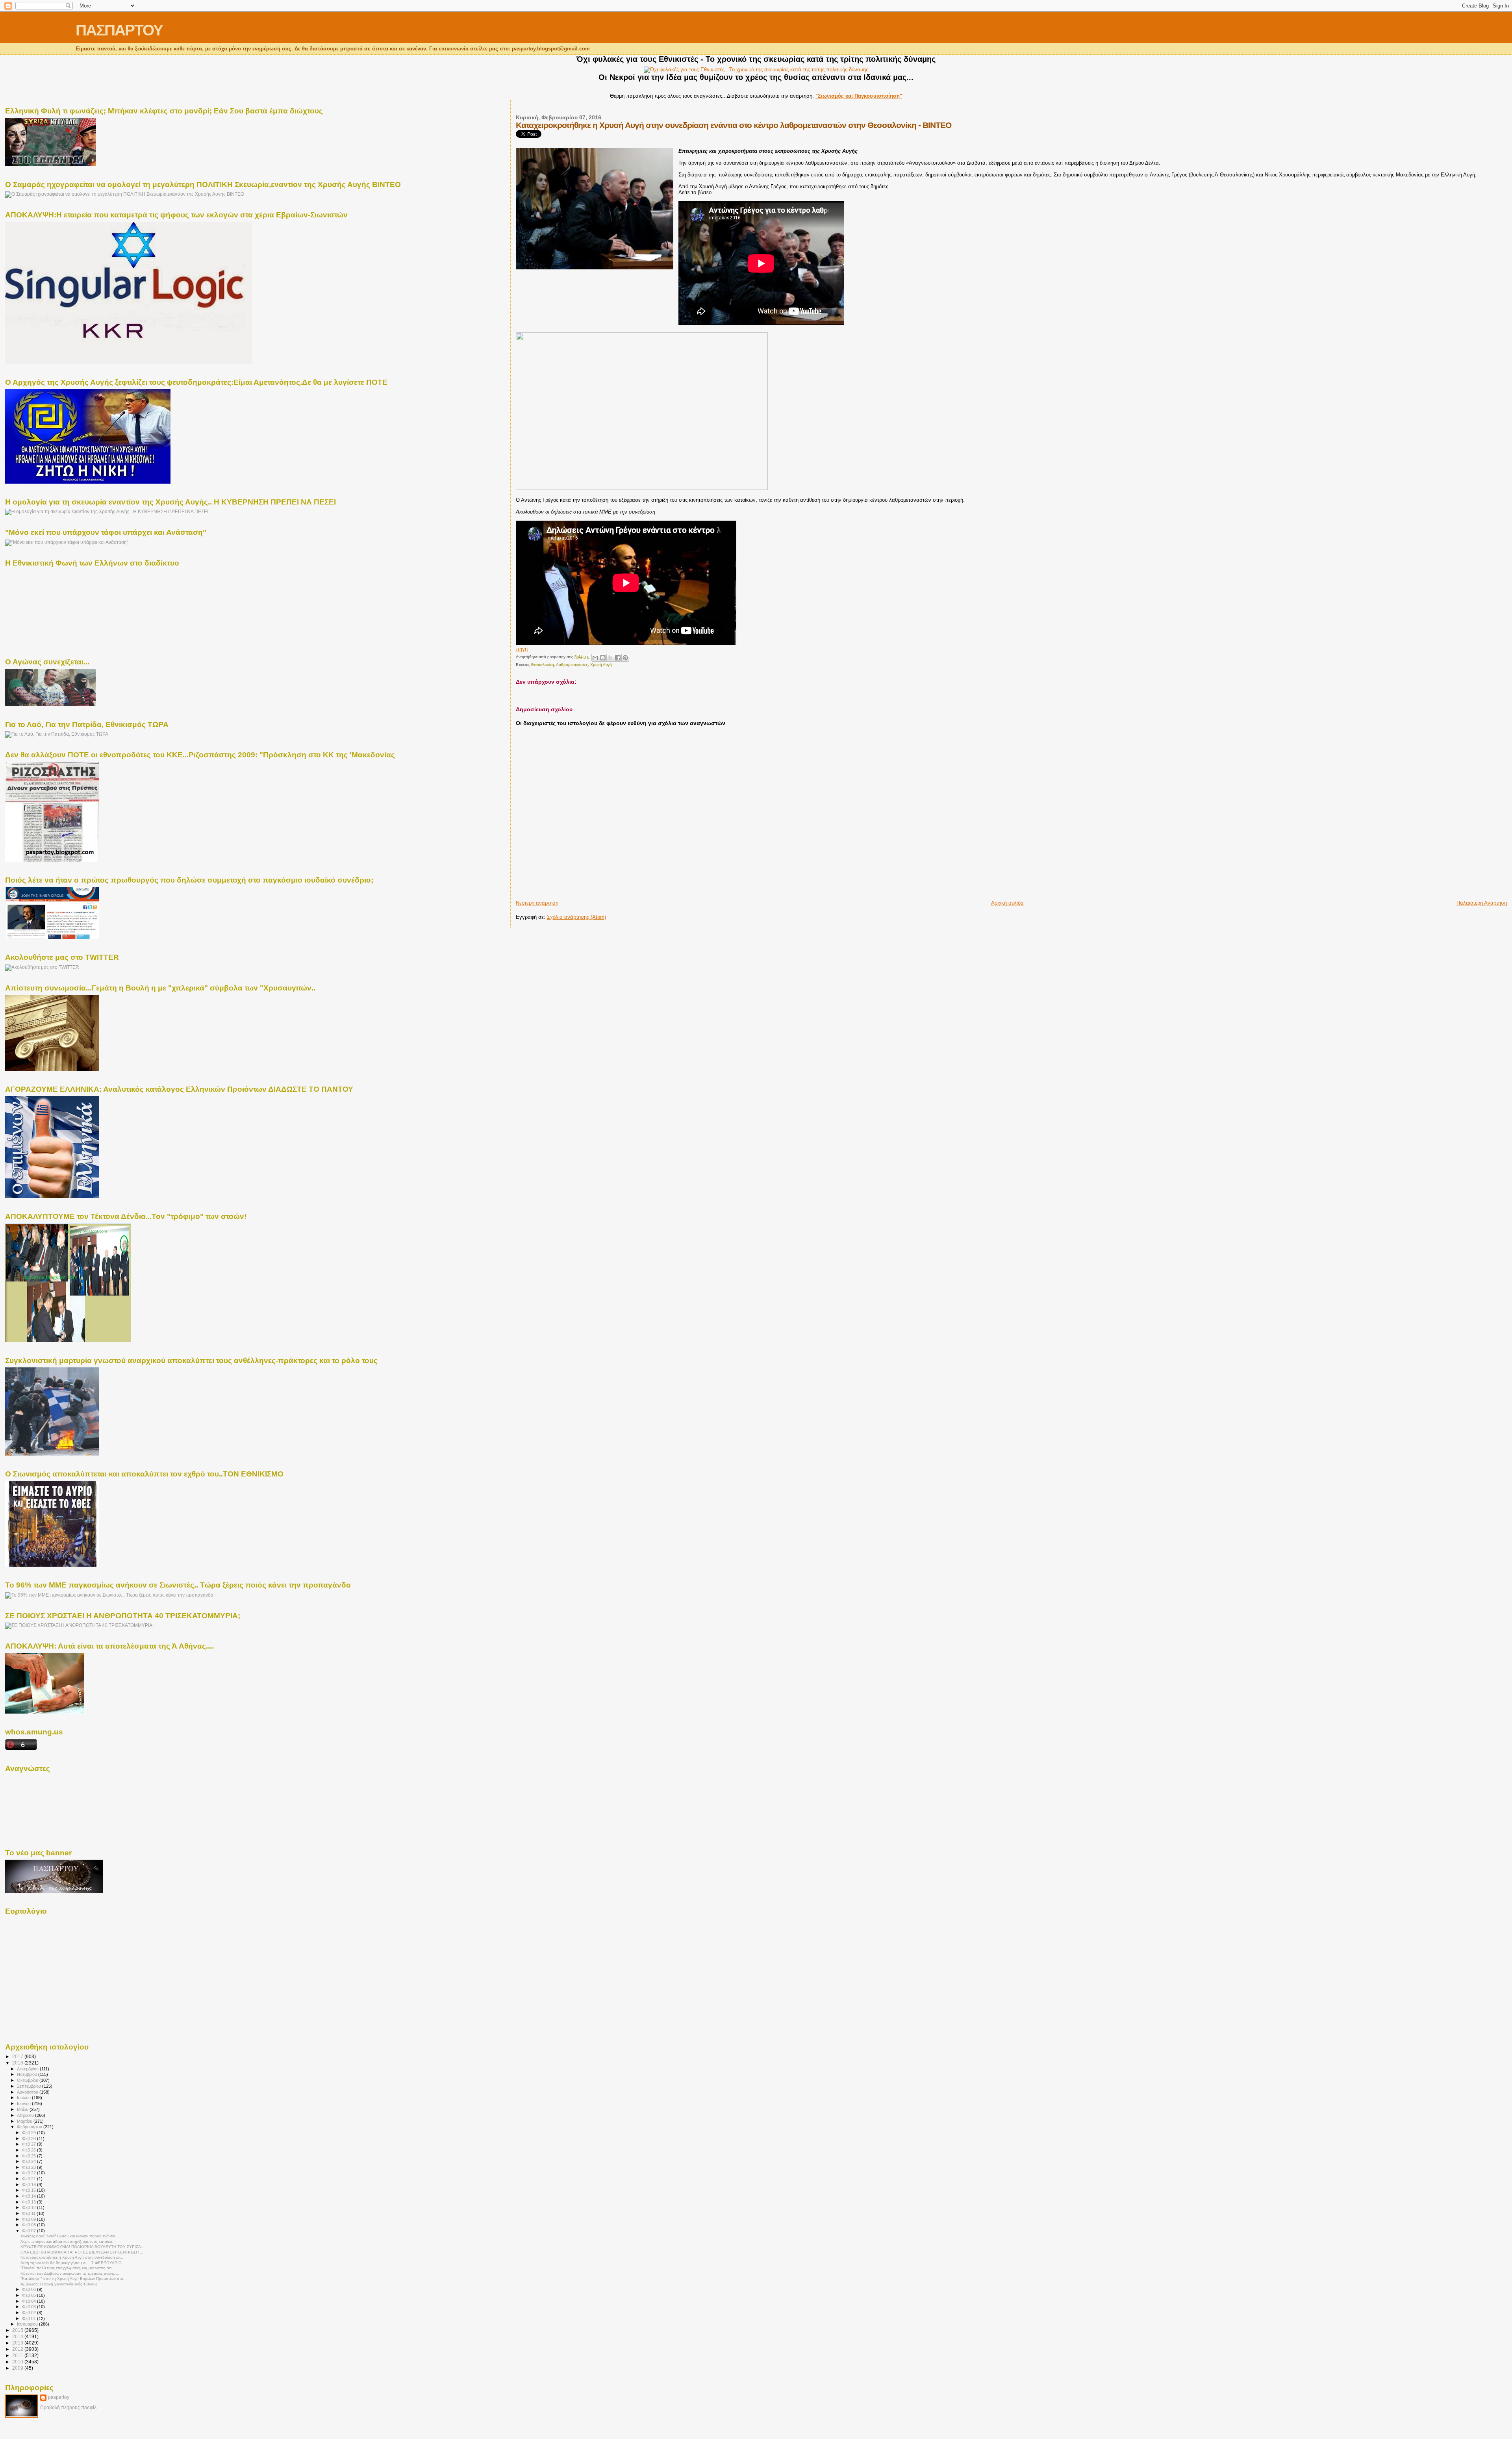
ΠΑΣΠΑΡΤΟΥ (119, 30)
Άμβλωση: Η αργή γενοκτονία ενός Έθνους (59, 2284)
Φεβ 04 (30, 2301)
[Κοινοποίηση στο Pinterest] (625, 658)
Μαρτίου (25, 2121)
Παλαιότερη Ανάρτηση (1482, 903)
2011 (18, 2355)
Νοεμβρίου (28, 2074)
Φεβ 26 (30, 2150)
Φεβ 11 (29, 2213)
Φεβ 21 (30, 2179)
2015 (18, 2330)
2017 (18, 2056)
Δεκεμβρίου (28, 2069)
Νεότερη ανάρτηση (537, 903)
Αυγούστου (28, 2092)
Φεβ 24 (30, 2161)
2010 (18, 2362)
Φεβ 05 (30, 2295)
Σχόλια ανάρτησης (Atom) (576, 917)
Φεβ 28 (30, 2139)
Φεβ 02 (30, 2313)
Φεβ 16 (30, 2185)
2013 (18, 2343)
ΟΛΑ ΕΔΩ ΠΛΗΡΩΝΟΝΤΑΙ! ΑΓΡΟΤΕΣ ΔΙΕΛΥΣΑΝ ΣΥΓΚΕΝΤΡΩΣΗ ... (82, 2252)
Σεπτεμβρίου (30, 2086)
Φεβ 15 (30, 2190)
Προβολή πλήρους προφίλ (68, 2407)
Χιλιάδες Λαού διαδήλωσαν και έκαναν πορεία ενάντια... (70, 2236)
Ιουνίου (24, 2103)
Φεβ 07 (30, 2231)
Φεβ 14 (30, 2196)
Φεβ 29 (30, 2133)
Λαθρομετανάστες (572, 665)
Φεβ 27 (30, 2144)
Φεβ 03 (30, 2307)
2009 (18, 2368)
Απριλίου (26, 2115)
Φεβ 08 (30, 2225)
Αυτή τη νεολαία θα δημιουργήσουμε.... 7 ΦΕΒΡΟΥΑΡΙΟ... (73, 2263)
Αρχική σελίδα (1007, 903)
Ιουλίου (24, 2098)
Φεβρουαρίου (30, 2127)
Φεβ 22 (30, 2173)
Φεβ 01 (30, 2318)
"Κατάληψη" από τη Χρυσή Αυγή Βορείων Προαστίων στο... (74, 2279)
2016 (18, 2063)
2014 (18, 2336)
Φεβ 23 (30, 2167)
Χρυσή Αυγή (601, 665)
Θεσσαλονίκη (542, 665)
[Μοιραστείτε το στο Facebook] (618, 658)
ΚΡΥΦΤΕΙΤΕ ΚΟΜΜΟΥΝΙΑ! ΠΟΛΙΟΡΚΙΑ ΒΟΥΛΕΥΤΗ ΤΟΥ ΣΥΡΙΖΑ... (82, 2247)
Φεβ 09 (30, 2219)
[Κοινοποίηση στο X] (610, 658)
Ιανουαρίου (28, 2324)
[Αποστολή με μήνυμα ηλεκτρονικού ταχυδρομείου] (595, 658)
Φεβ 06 (30, 2289)
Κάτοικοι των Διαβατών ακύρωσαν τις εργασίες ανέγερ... (70, 2273)
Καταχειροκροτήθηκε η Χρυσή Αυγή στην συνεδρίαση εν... (72, 2257)
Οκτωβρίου (28, 2080)
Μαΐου (23, 2109)
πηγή (522, 649)
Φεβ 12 (30, 2207)
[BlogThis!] (603, 658)
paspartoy (59, 2397)
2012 (18, 2349)
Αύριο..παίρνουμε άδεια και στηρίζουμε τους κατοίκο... (68, 2241)
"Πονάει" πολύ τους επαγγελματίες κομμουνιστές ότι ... (68, 2268)
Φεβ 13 (30, 2202)
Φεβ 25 (30, 2156)
